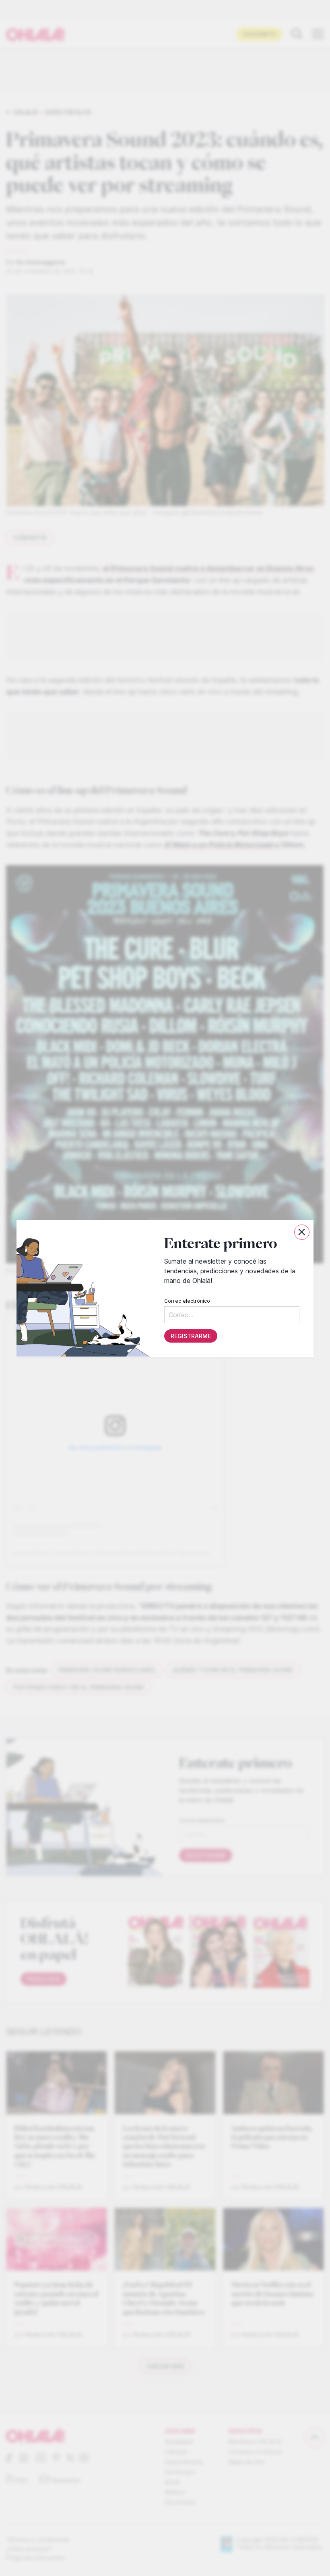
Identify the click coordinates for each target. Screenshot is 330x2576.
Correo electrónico (187, 1300)
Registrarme (191, 1336)
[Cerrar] (302, 1232)
